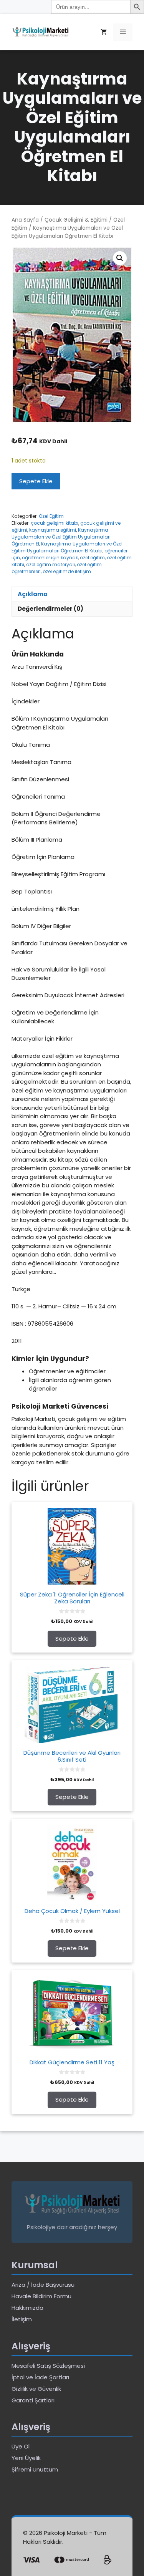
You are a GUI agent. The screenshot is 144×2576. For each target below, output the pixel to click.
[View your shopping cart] (104, 32)
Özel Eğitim (51, 516)
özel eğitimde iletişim (67, 571)
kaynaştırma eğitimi (53, 530)
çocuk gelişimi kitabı (55, 523)
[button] (120, 258)
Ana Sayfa (25, 220)
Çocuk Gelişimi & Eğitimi (76, 220)
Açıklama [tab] (33, 594)
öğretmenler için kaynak (50, 558)
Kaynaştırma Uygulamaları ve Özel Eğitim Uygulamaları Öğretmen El (61, 537)
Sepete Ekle (36, 481)
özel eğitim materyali (50, 564)
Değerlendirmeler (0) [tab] (50, 609)
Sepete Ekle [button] (72, 1639)
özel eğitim (92, 558)
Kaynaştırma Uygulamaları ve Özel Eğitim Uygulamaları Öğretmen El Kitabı (67, 547)
